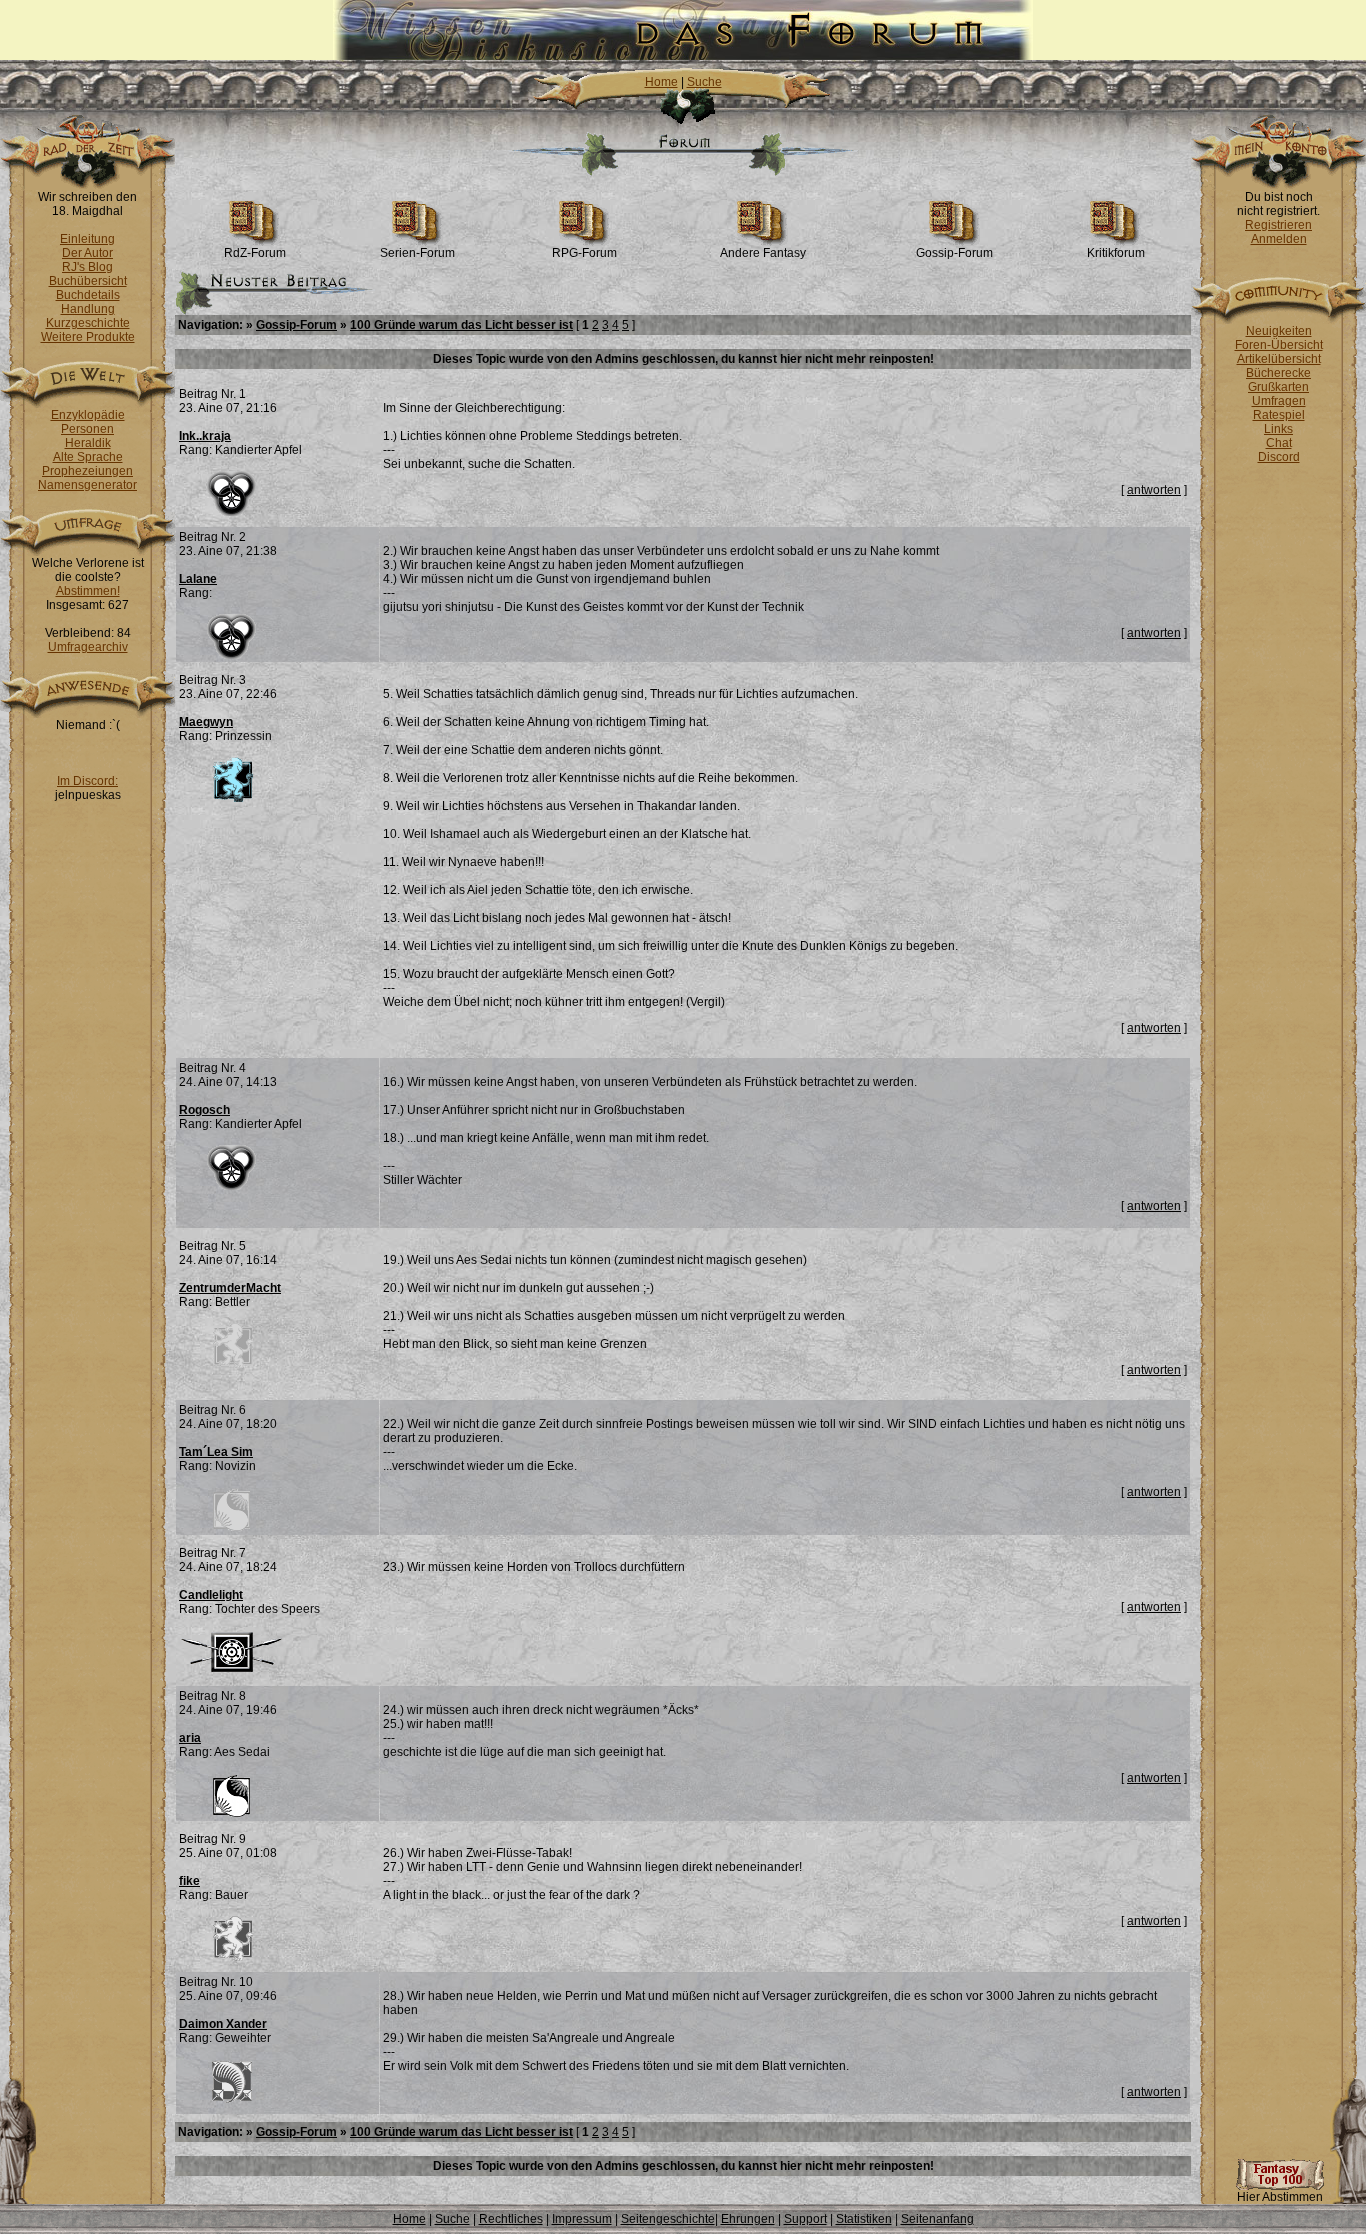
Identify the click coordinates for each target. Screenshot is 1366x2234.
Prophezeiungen (87, 471)
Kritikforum (1116, 253)
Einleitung (87, 239)
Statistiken (864, 2219)
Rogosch (204, 1110)
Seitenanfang (937, 2219)
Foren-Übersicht (1279, 345)
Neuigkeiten (1279, 331)
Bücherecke (1278, 373)
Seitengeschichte (668, 2219)
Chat (1279, 443)
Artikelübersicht (1279, 359)
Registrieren (1278, 225)
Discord (1279, 457)
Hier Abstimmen (1280, 2197)
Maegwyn (206, 722)
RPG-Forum (584, 253)
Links (1278, 429)
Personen (87, 429)
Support (805, 2219)
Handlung (88, 309)
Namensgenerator (87, 485)
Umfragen (1279, 401)
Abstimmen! (88, 591)
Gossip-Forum (954, 253)
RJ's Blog (87, 267)
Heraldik (88, 443)
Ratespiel (1279, 415)
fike (189, 1881)
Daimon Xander (223, 2024)
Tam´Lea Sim (216, 1452)
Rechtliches (511, 2219)
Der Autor (87, 253)
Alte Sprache (88, 457)
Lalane (198, 579)
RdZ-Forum (255, 253)
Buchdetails (88, 295)
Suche (704, 82)
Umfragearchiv (88, 647)
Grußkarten (1278, 387)
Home (661, 82)
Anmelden (1279, 239)
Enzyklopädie (88, 415)
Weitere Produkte (88, 337)
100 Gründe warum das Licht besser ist (461, 325)
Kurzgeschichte (88, 323)
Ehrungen (748, 2219)
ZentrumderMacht (230, 1288)
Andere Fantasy (763, 253)
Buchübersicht (88, 281)
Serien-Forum (417, 253)
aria (190, 1738)
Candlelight (211, 1595)
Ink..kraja (205, 436)
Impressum (582, 2219)
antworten (1154, 490)
